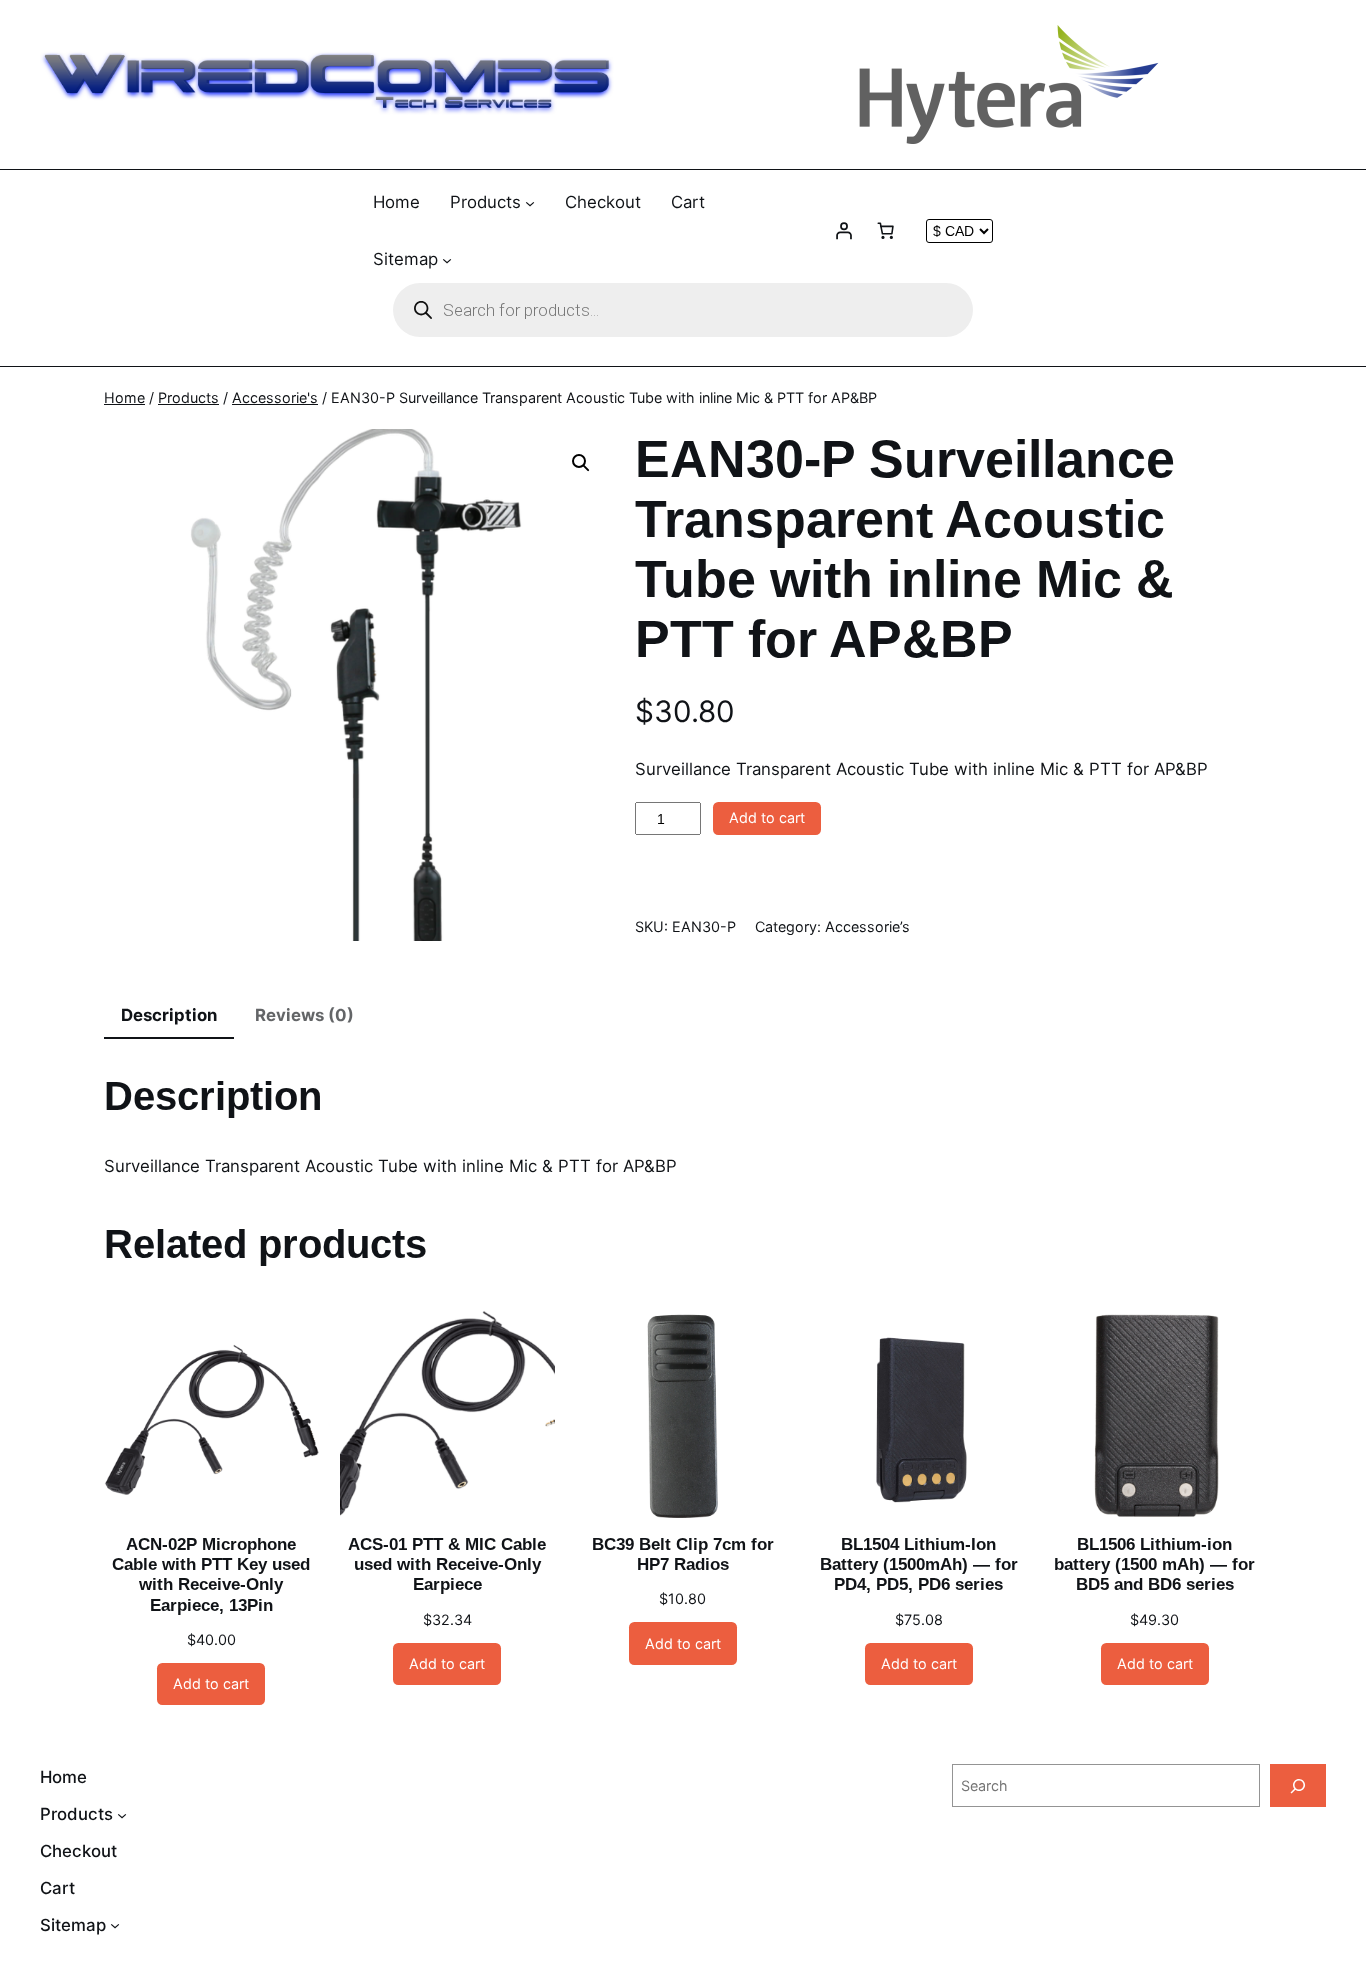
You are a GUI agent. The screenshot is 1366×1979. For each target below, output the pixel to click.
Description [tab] (169, 1015)
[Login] (844, 231)
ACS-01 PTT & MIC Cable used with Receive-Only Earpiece (447, 1564)
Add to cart (767, 817)
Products (188, 397)
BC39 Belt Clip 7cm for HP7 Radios (683, 1554)
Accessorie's (275, 397)
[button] (581, 463)
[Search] (1298, 1785)
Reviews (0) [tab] (304, 1015)
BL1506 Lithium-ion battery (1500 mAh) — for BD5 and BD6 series (1154, 1564)
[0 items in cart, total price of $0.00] (886, 231)
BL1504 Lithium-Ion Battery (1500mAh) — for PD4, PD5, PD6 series (919, 1564)
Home (124, 397)
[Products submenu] (530, 203)
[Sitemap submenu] (447, 259)
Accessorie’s (867, 926)
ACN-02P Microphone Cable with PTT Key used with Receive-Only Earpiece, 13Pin (211, 1574)
